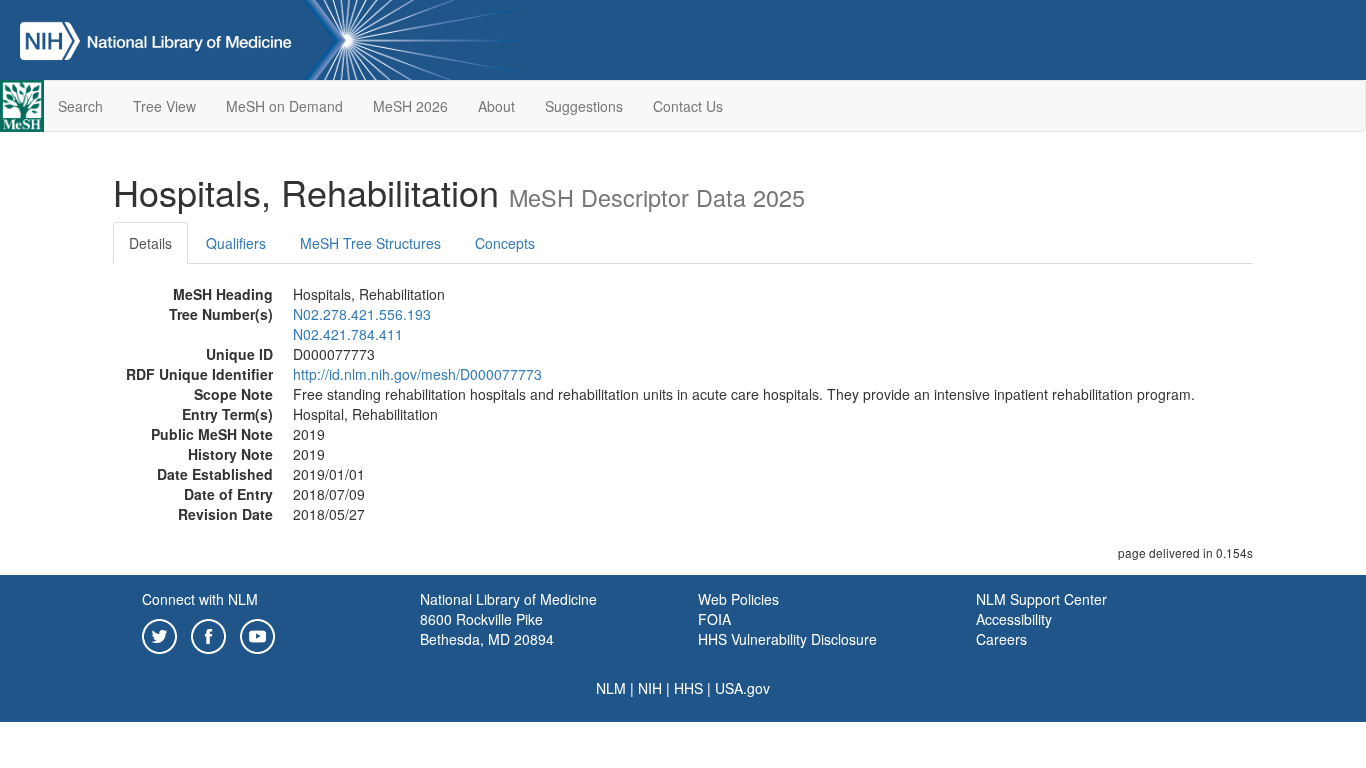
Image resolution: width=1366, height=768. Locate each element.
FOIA (714, 619)
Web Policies (738, 599)
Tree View (164, 106)
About (496, 106)
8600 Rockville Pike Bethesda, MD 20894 (487, 629)
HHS (688, 688)
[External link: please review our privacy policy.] (159, 634)
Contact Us (688, 106)
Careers (1001, 639)
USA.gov (742, 688)
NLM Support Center (1041, 599)
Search (80, 106)
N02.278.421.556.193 (362, 314)
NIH (650, 688)
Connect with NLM (200, 599)
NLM (611, 688)
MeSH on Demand (284, 106)
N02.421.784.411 (348, 334)
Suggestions (584, 106)
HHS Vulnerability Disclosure (787, 639)
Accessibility (1014, 619)
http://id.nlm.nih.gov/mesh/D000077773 (417, 374)
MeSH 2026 (410, 106)
